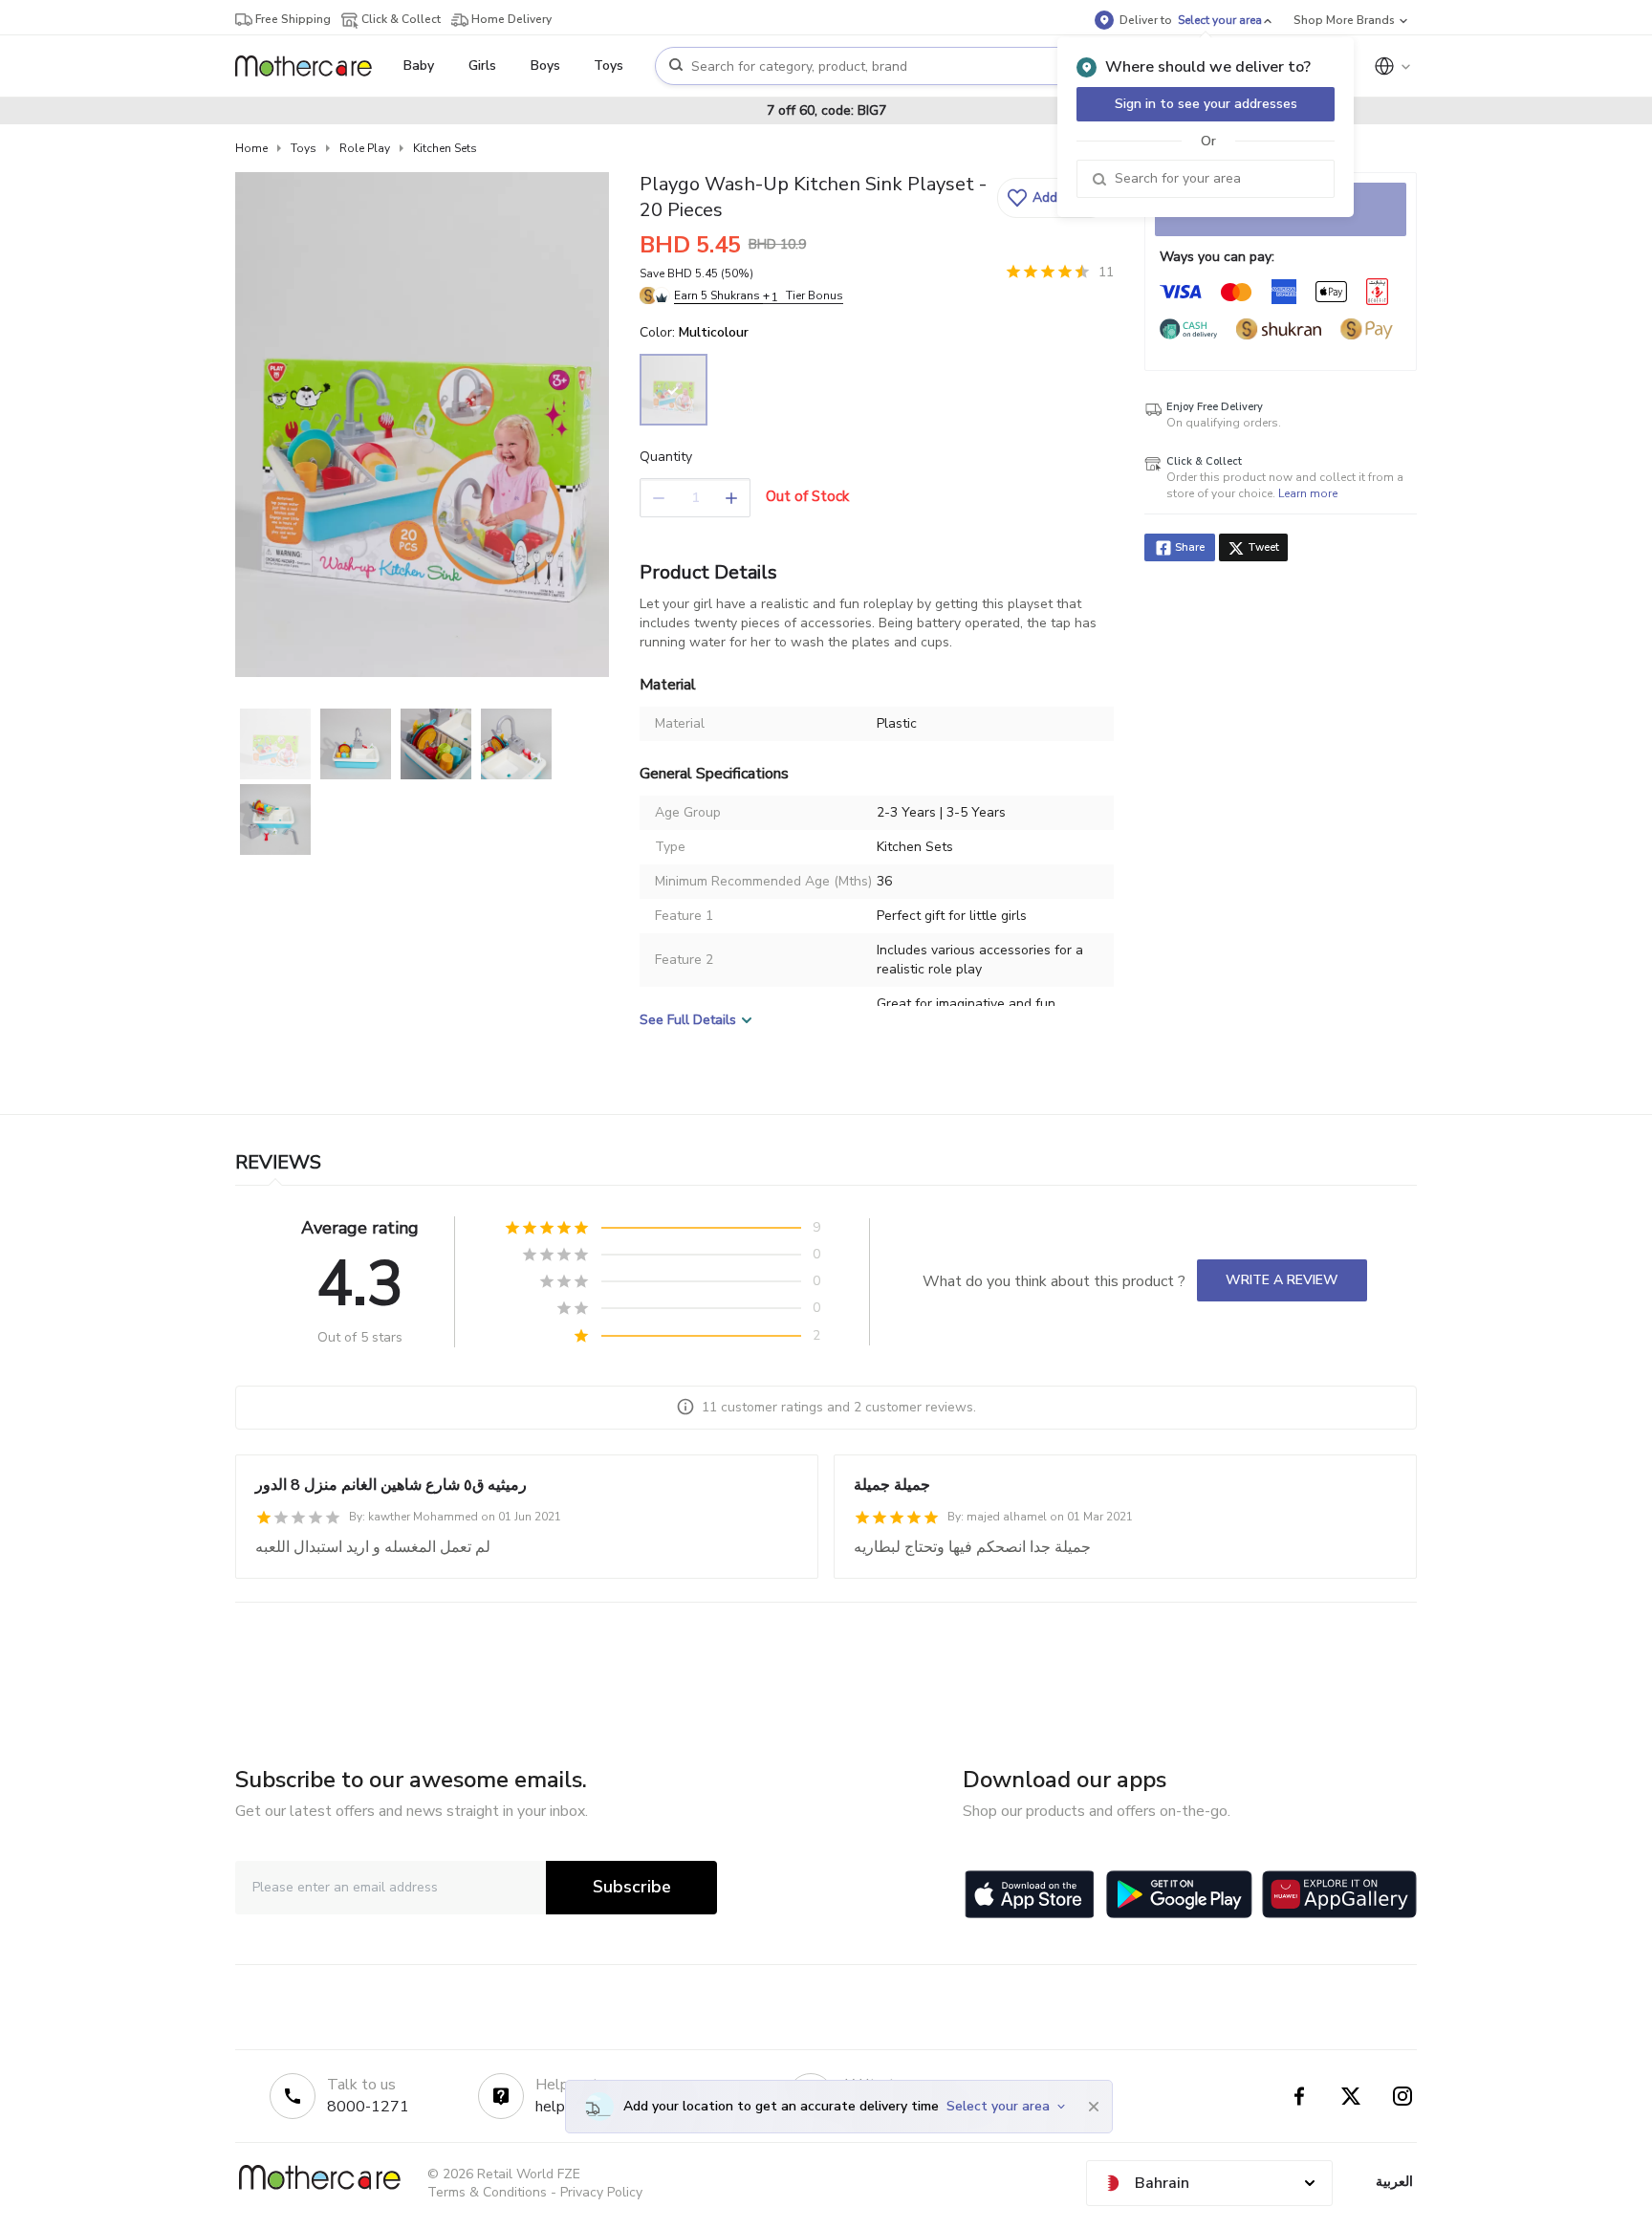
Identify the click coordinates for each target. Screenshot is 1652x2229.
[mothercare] (311, 66)
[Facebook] (1299, 2096)
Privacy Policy (601, 2192)
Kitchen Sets (445, 148)
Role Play (365, 148)
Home (251, 148)
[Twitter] (1351, 2096)
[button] (1053, 198)
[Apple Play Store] (1030, 1894)
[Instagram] (1402, 2096)
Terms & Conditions (487, 2192)
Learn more (1308, 493)
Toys (304, 148)
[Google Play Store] (1179, 1894)
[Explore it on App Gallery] (1339, 1894)
